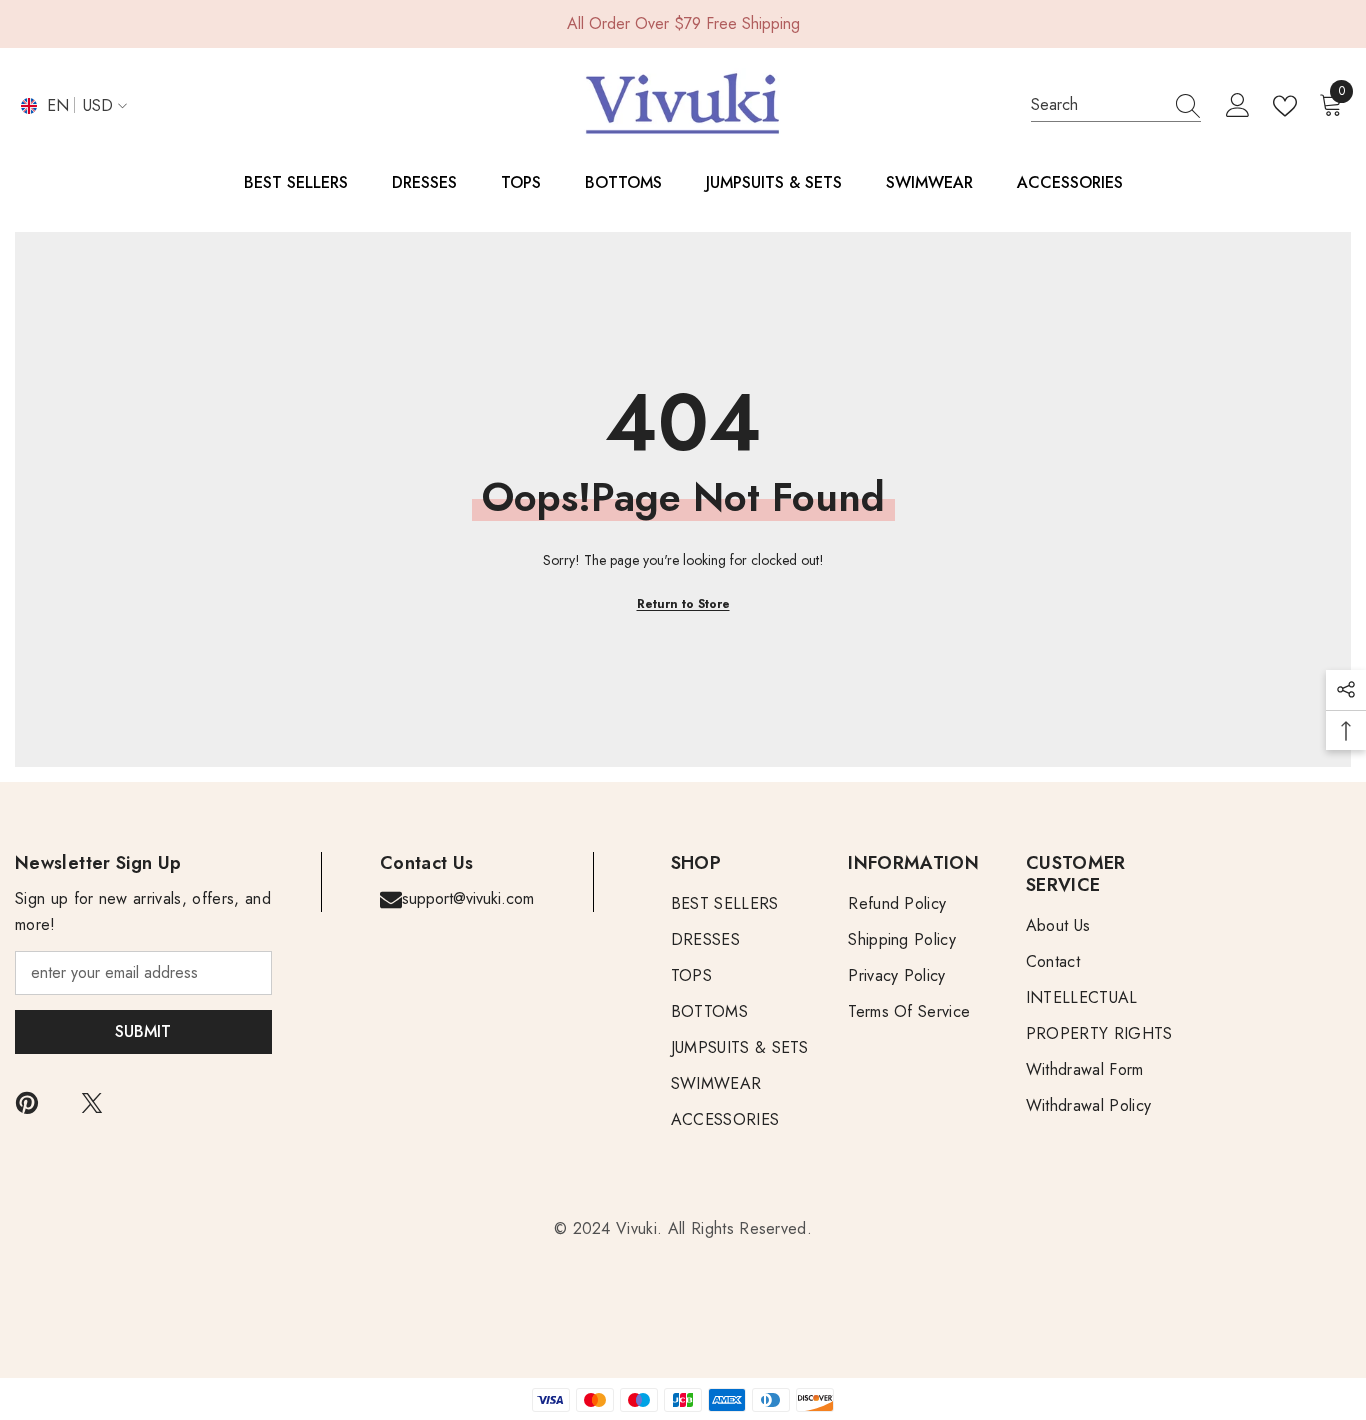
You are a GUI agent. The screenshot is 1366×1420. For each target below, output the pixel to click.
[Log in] (1238, 106)
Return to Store (683, 604)
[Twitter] (92, 1103)
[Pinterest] (27, 1103)
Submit (143, 1031)
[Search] (1116, 105)
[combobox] (1097, 105)
